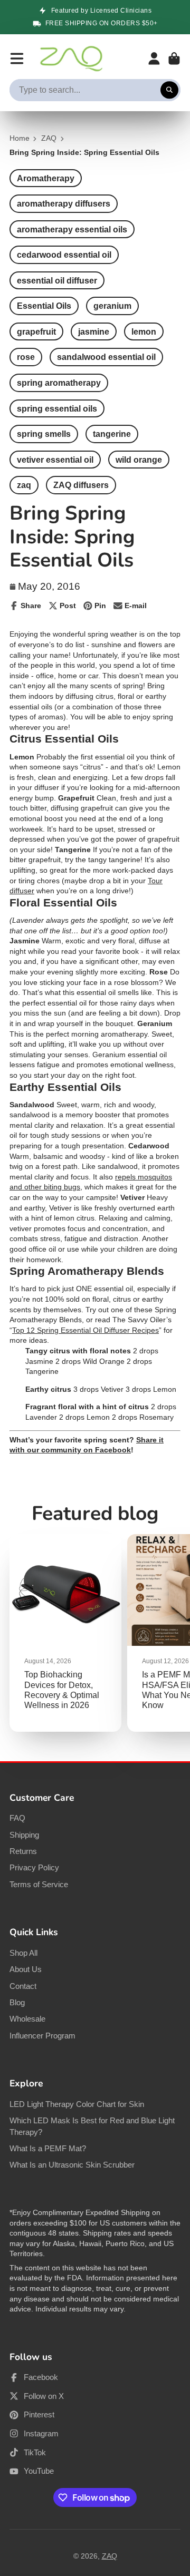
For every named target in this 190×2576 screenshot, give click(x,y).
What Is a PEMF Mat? (48, 2148)
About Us (26, 1969)
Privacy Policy (34, 1867)
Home (20, 138)
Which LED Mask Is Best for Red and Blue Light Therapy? (92, 2126)
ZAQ (49, 138)
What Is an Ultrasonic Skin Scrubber (72, 2165)
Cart (174, 58)
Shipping (24, 1835)
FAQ (17, 1818)
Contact (23, 1986)
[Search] (169, 90)
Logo (72, 58)
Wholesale (27, 2019)
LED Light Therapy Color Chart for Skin (77, 2104)
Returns (23, 1851)
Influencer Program (42, 2036)
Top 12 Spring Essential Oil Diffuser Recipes (85, 1330)
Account (154, 58)
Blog (17, 2002)
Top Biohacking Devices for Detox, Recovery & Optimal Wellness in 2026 (65, 1633)
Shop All (23, 1953)
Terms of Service (39, 1884)
